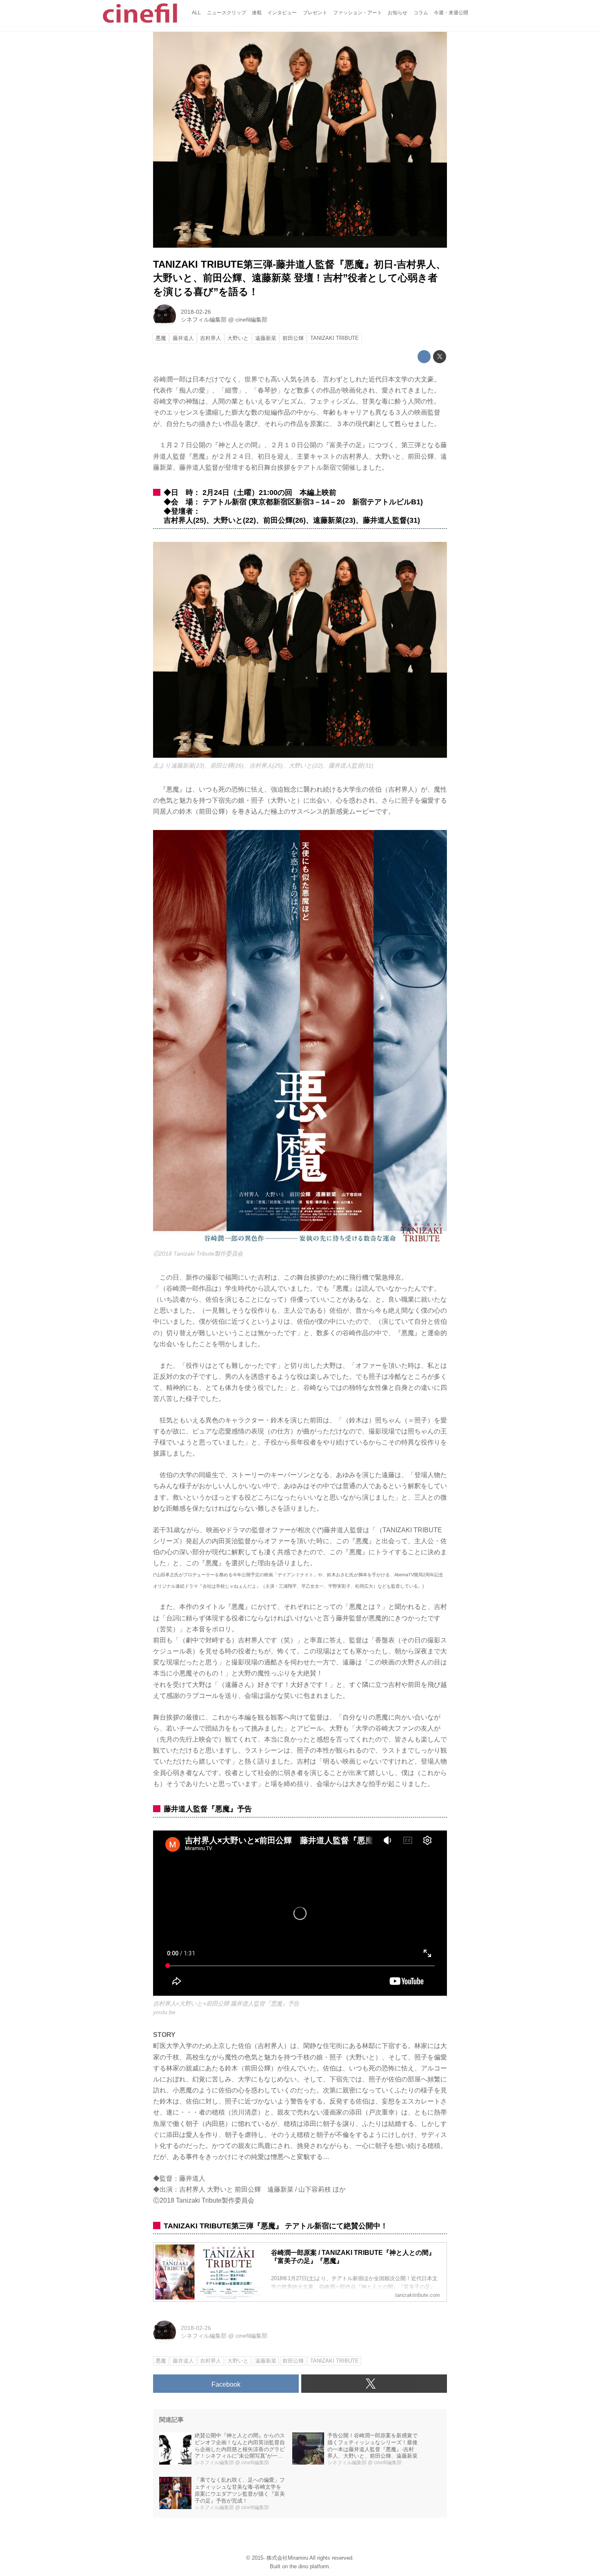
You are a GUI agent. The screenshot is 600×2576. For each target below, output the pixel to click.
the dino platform (309, 2566)
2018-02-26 (196, 312)
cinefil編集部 (251, 320)
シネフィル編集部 (204, 320)
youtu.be (164, 2012)
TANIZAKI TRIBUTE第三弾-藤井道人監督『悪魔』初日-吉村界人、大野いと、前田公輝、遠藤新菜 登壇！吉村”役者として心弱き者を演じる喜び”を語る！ (299, 278)
